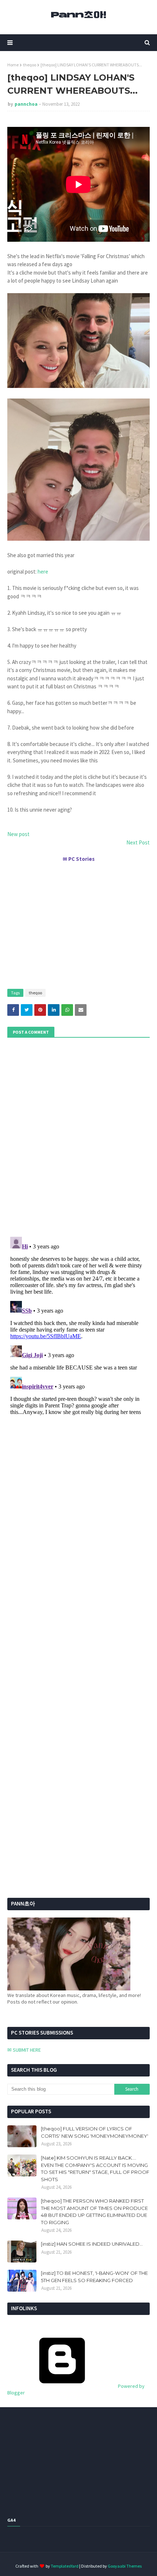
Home (13, 65)
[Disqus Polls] (78, 1136)
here (43, 572)
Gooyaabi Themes (125, 2566)
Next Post (138, 842)
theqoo (30, 65)
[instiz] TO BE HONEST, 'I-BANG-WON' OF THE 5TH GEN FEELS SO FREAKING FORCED (94, 2277)
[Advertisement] (78, 922)
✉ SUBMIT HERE (24, 2050)
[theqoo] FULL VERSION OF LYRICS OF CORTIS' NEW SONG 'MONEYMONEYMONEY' (95, 2132)
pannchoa (26, 104)
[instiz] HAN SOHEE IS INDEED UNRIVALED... (92, 2244)
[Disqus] (78, 1325)
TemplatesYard (65, 2566)
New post (18, 834)
